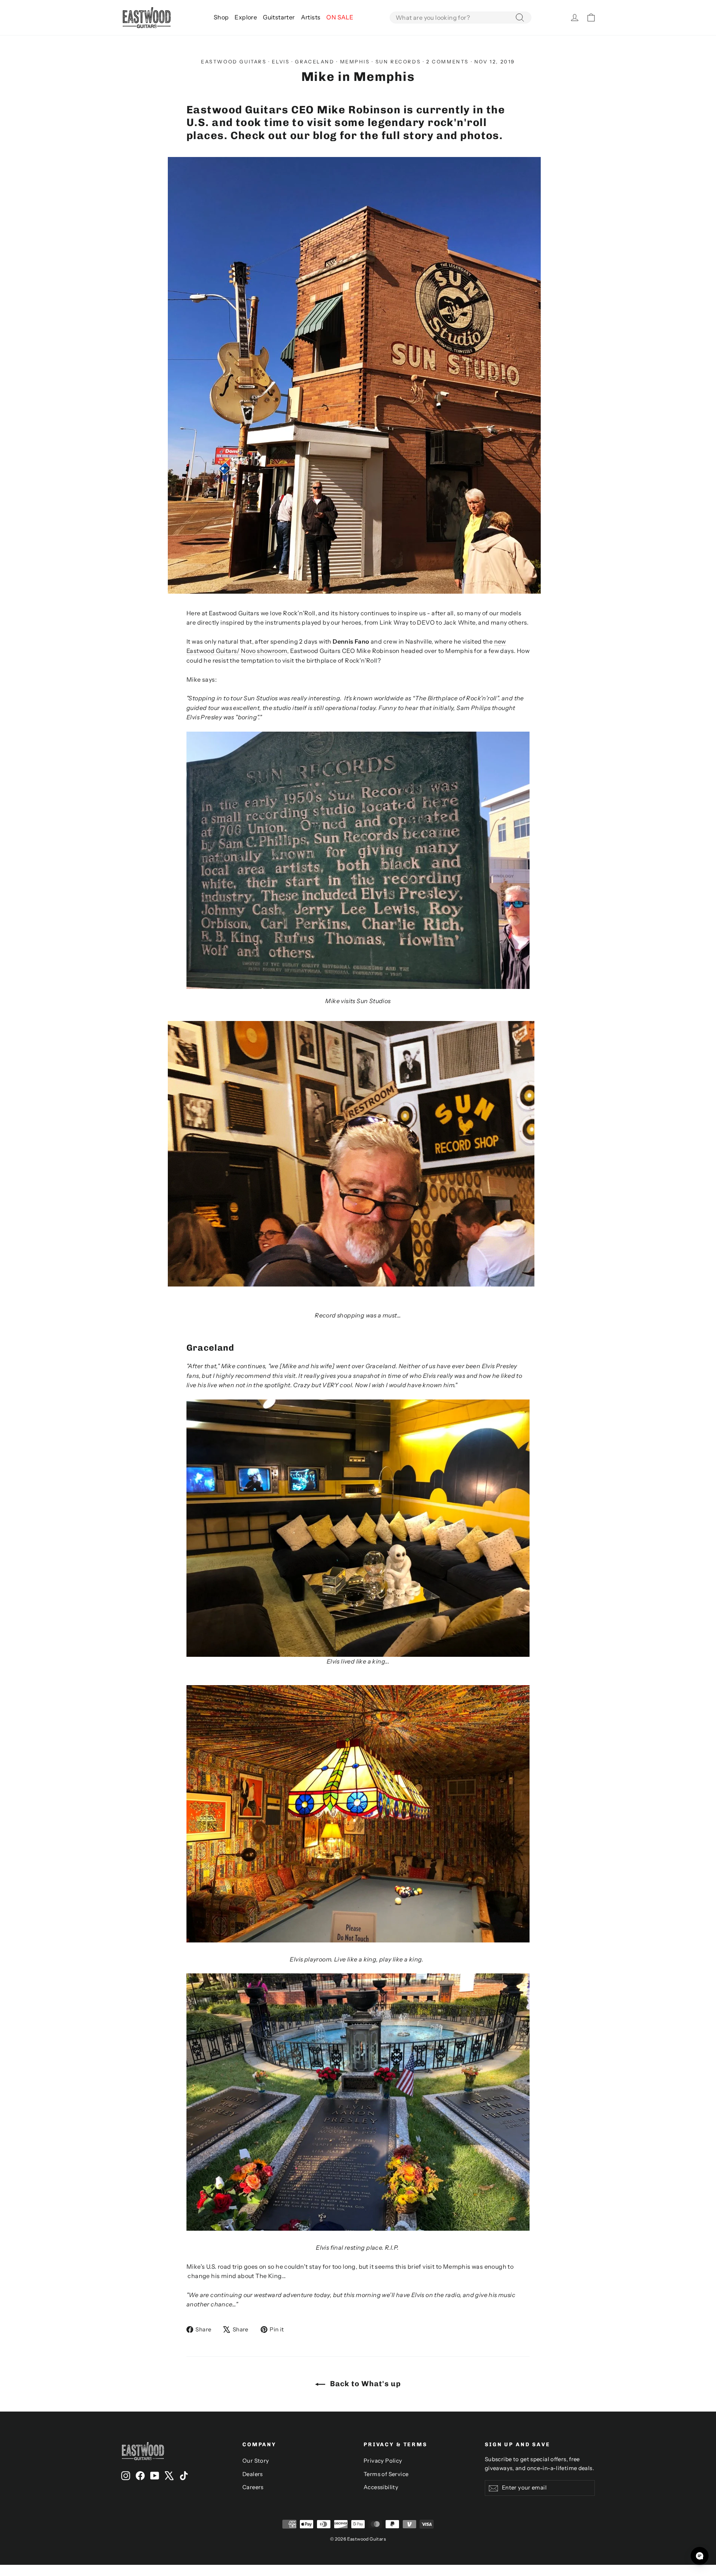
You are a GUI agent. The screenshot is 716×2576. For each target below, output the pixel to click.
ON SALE (340, 17)
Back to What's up (365, 2384)
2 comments (449, 62)
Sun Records (398, 62)
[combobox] (461, 18)
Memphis (355, 62)
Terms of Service (386, 2474)
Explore (246, 17)
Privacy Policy (383, 2461)
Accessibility (381, 2487)
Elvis (281, 62)
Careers (253, 2487)
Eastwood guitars (234, 62)
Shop (221, 17)
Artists (311, 17)
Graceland (315, 62)
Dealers (253, 2474)
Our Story (256, 2461)
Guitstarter (279, 17)
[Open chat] (700, 2556)
